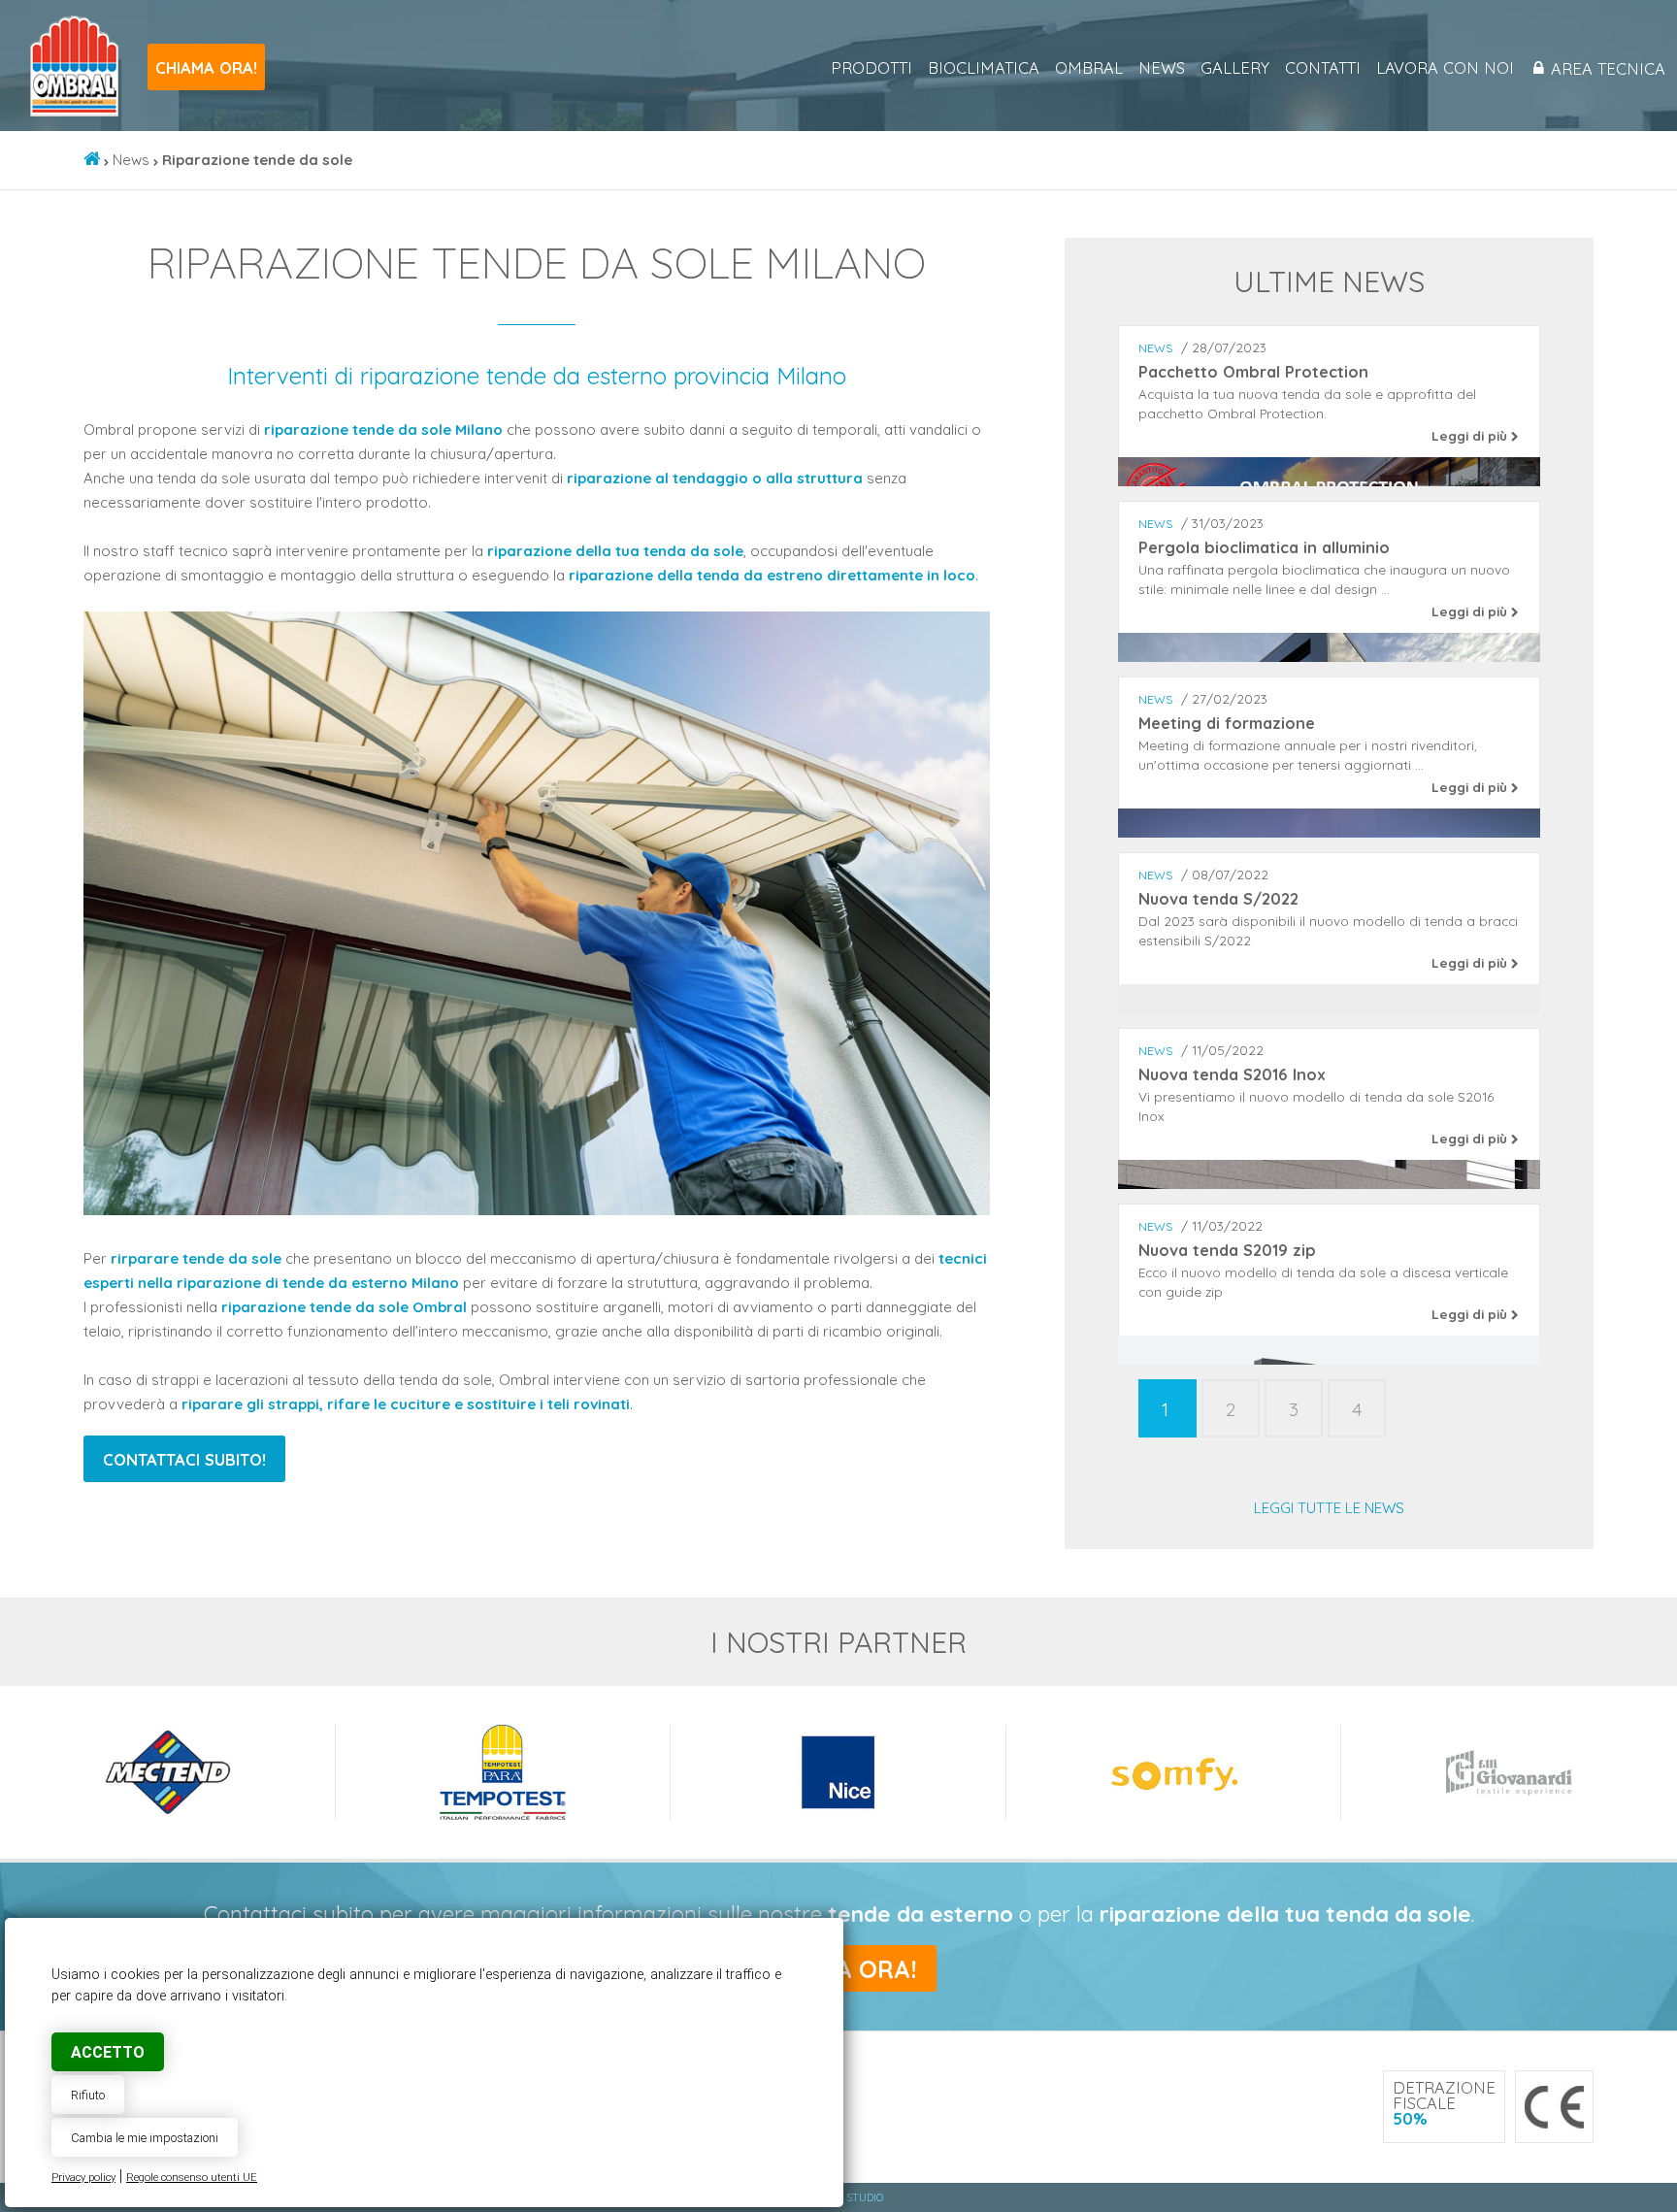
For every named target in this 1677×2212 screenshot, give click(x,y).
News (1162, 68)
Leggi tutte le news (1329, 1508)
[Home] (92, 160)
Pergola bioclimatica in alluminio (1264, 547)
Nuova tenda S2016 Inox (1232, 1074)
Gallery (1235, 68)
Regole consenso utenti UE (192, 2178)
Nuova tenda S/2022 (1218, 899)
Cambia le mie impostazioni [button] (145, 2138)
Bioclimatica (984, 68)
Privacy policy (83, 2178)
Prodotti (871, 68)
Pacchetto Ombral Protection (1253, 372)
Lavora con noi (1445, 68)
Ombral (1089, 68)
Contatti (1323, 68)
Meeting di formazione (1227, 723)
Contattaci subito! (184, 1459)
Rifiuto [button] (88, 2095)
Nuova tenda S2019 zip (1227, 1250)
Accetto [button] (108, 2052)
